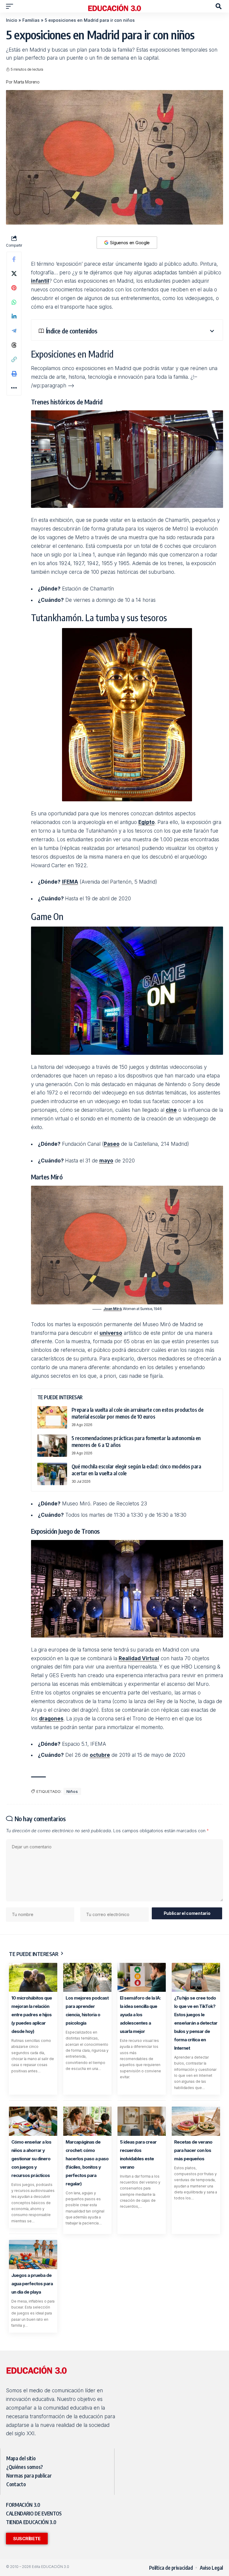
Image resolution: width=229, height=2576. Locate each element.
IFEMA (70, 882)
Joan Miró (113, 1309)
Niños (72, 1791)
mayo (106, 1161)
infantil (40, 281)
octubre (100, 1755)
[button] (11, 6)
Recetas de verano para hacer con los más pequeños (193, 2150)
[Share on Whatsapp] (14, 302)
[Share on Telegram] (14, 331)
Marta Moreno (27, 82)
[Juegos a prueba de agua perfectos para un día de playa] (33, 2254)
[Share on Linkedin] (14, 316)
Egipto (147, 822)
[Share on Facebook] (14, 259)
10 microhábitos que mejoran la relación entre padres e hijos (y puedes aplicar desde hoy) (32, 2015)
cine (171, 1110)
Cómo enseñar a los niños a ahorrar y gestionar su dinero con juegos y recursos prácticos (31, 2159)
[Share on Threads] (14, 345)
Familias (31, 20)
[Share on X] (14, 273)
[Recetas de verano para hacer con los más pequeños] (196, 2121)
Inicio (12, 20)
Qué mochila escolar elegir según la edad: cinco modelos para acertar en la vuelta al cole (136, 1470)
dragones (51, 1719)
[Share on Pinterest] (14, 288)
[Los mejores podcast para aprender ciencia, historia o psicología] (87, 1977)
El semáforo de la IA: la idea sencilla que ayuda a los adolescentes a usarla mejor (140, 2015)
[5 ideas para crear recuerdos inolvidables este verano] (142, 2121)
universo (111, 1333)
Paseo (112, 1144)
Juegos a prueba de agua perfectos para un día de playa (32, 2284)
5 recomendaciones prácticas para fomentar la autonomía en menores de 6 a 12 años (136, 1441)
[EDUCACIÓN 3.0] (114, 6)
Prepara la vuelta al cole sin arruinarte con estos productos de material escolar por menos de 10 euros (138, 1413)
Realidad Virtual (139, 1658)
